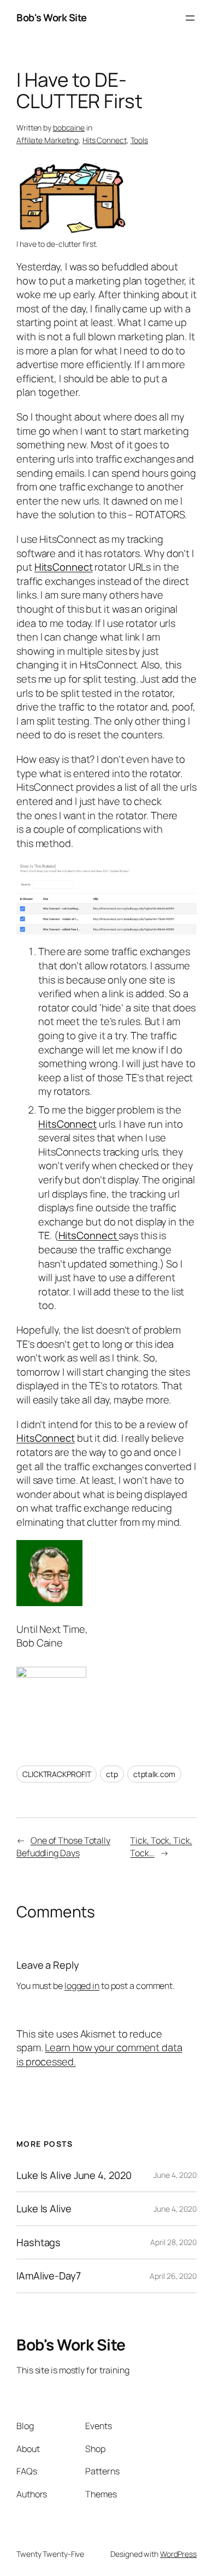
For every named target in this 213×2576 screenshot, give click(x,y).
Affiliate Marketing (48, 140)
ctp (112, 1774)
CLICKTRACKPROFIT (57, 1774)
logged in (82, 1986)
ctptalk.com (154, 1774)
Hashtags (39, 2243)
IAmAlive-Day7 (49, 2276)
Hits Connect (105, 140)
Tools (140, 140)
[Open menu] (190, 18)
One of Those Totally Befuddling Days (63, 1847)
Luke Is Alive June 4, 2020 (74, 2175)
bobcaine (69, 128)
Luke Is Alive (44, 2209)
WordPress (178, 2554)
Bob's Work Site (52, 17)
